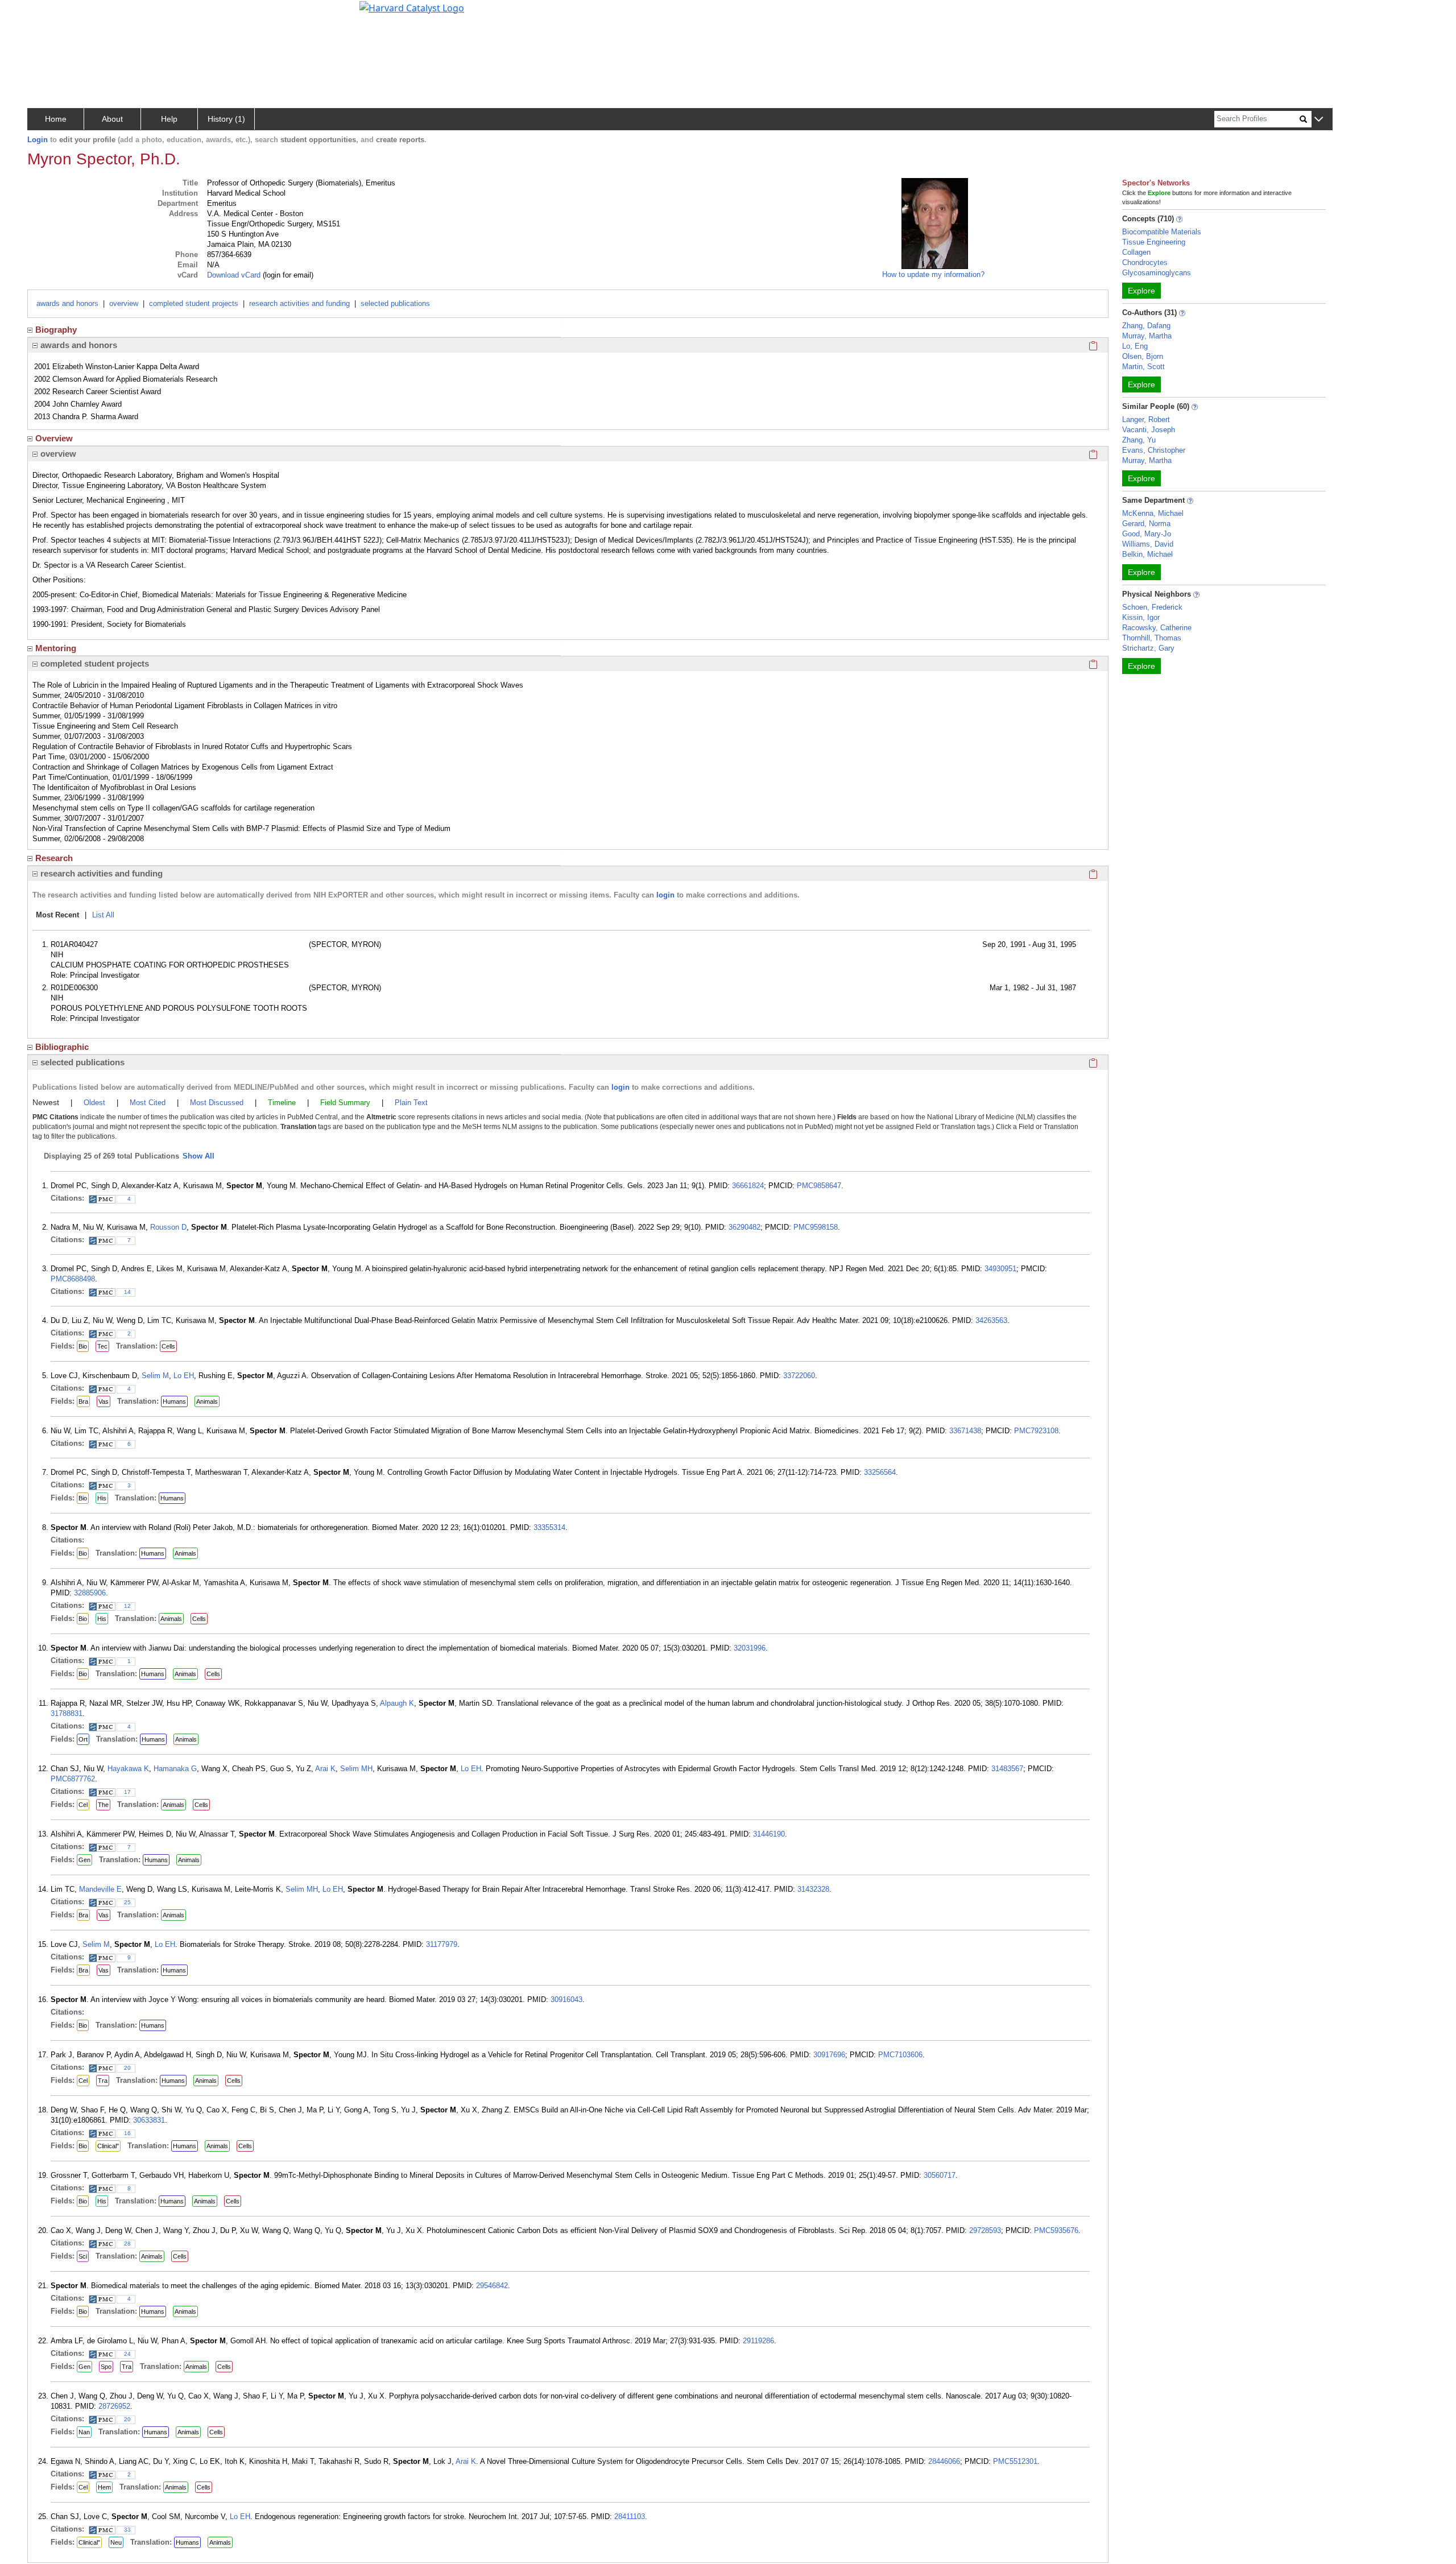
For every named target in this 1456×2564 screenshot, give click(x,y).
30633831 (149, 2120)
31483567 (1007, 1769)
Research (54, 858)
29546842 (492, 2286)
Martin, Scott (1143, 367)
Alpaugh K (397, 1703)
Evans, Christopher (1154, 450)
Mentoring (56, 648)
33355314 (549, 1527)
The (103, 1805)
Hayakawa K (128, 1769)
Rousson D (168, 1227)
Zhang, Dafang (1146, 326)
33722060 (799, 1376)
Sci (83, 2256)
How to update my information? (933, 274)
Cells (168, 1346)
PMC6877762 (73, 1779)
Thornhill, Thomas (1152, 638)
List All (103, 915)
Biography (56, 330)
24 (127, 2354)
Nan (84, 2432)
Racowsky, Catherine (1157, 628)
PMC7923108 (1036, 1431)
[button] (1319, 120)
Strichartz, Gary (1148, 648)
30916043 (566, 1999)
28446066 (944, 2461)
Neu (116, 2542)
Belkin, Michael (1147, 554)
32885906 (90, 1593)
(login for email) (287, 275)
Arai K (325, 1769)
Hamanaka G (175, 1769)
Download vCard (234, 275)
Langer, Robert (1146, 419)
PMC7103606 (900, 2055)
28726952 (114, 2406)
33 (127, 2530)
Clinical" (108, 2146)
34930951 (1000, 1269)
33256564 (880, 1472)
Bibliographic (62, 1047)
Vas (104, 1401)
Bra (83, 1401)
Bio (83, 1346)
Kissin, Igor (1141, 617)
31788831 (67, 1713)
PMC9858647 (819, 1186)
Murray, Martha (1147, 336)
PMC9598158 (816, 1227)
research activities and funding (299, 303)
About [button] (112, 119)
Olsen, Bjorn (1143, 356)
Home (56, 119)
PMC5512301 (1015, 2461)
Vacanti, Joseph (1149, 430)
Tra (103, 2081)
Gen (84, 1860)
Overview (54, 438)
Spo (106, 2367)
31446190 (769, 1834)
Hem (104, 2487)
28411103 (630, 2517)
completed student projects (194, 303)
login (665, 895)
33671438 (965, 1431)
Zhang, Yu (1139, 440)
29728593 (985, 2230)
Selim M (155, 1376)
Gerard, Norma (1146, 524)
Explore (1141, 291)
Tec (102, 1346)
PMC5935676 (1056, 2230)
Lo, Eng (1135, 346)
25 (127, 1902)
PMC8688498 (73, 1279)
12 (127, 1606)
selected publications (395, 303)
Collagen (1136, 252)
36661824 (748, 1186)
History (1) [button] (226, 119)
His (102, 1498)
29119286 (758, 2341)
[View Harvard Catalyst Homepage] (412, 7)
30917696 (829, 2055)
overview (124, 303)
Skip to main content (47, 14)
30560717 (940, 2175)
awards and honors (67, 303)
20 (127, 2068)
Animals (207, 1401)
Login (38, 140)
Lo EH (184, 1376)
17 (127, 1792)
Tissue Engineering (1154, 242)
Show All (198, 1156)
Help (169, 119)
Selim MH (356, 1769)
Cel (83, 1805)
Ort (83, 1739)
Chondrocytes (1145, 262)
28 (127, 2243)
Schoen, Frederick (1152, 607)
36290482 (744, 1227)
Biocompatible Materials (1162, 232)
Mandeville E (100, 1889)
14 (127, 1292)
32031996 (750, 1648)
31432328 (813, 1889)
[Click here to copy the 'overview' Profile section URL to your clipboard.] (1093, 454)
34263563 (991, 1320)
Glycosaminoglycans (1157, 273)
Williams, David (1148, 544)
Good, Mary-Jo (1147, 534)
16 (127, 2133)
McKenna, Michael (1153, 513)
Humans (174, 1401)
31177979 (442, 1944)
